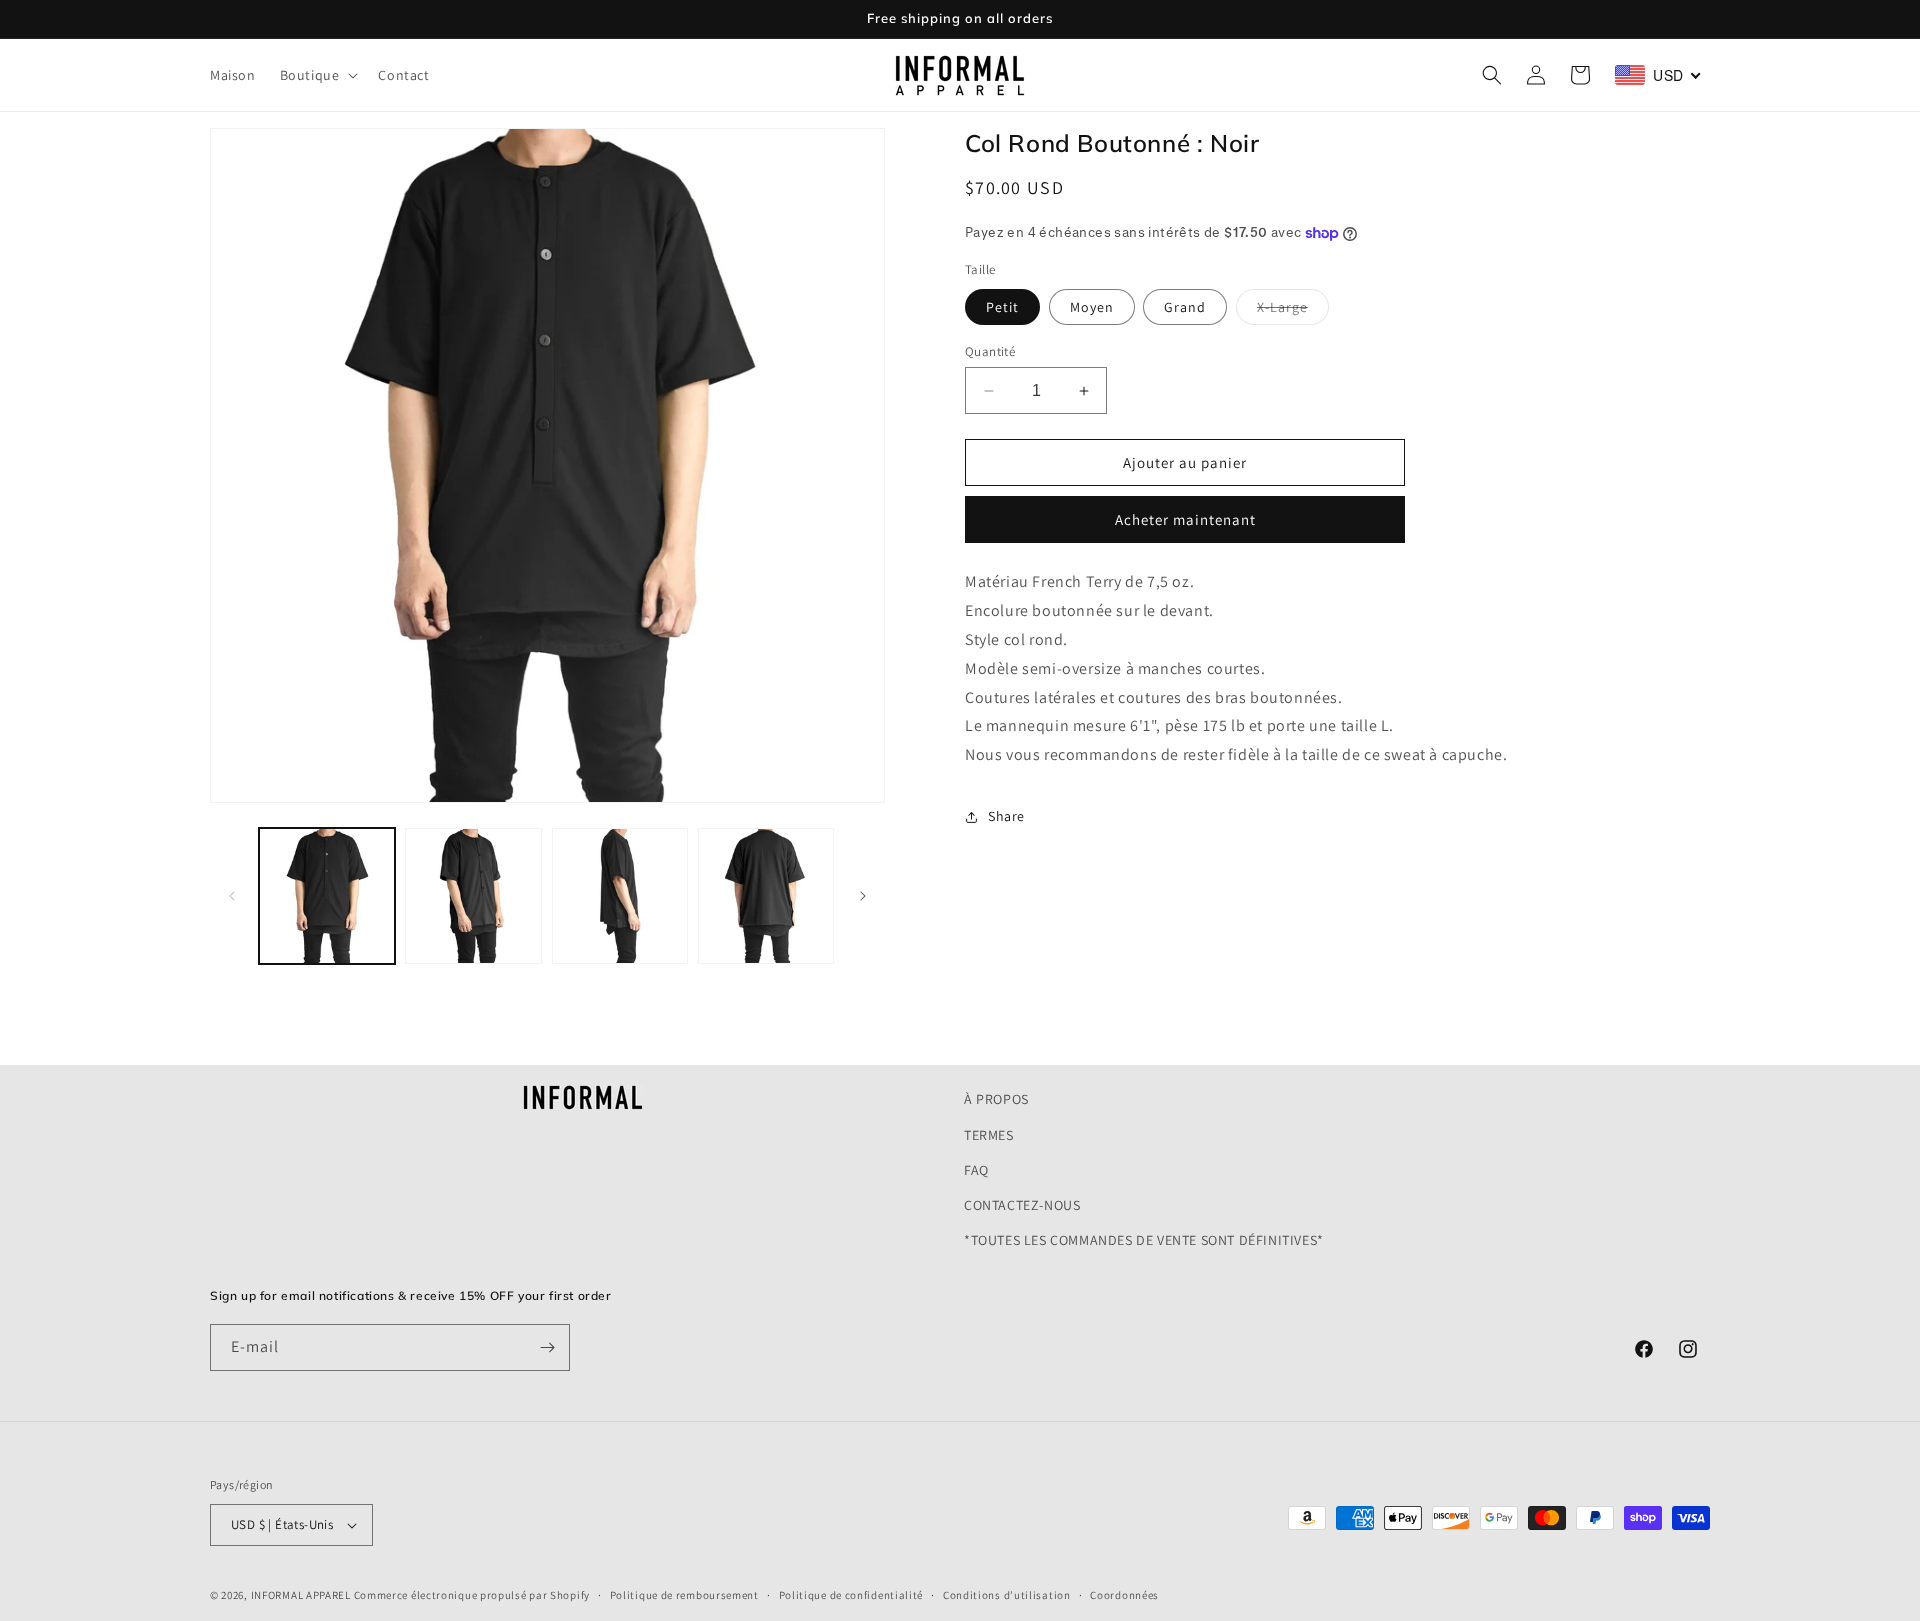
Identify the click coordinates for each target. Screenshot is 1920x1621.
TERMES (989, 1135)
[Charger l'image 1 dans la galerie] (327, 896)
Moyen (1092, 307)
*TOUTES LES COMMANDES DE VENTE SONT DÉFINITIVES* (1144, 1240)
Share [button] (1006, 816)
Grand (1185, 307)
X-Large (1293, 311)
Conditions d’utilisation (1007, 1595)
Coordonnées (1124, 1595)
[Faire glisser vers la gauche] (232, 896)
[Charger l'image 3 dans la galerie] (620, 896)
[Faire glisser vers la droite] (863, 896)
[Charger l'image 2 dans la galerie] (473, 896)
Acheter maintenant (1185, 519)
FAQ (976, 1170)
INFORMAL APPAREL (301, 1595)
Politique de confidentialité (851, 1595)
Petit (1002, 307)
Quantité (990, 351)
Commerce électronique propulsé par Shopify (472, 1595)
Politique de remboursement (684, 1595)
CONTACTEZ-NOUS (1022, 1205)
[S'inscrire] (547, 1347)
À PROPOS (996, 1099)
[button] (317, 75)
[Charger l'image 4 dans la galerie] (766, 896)
